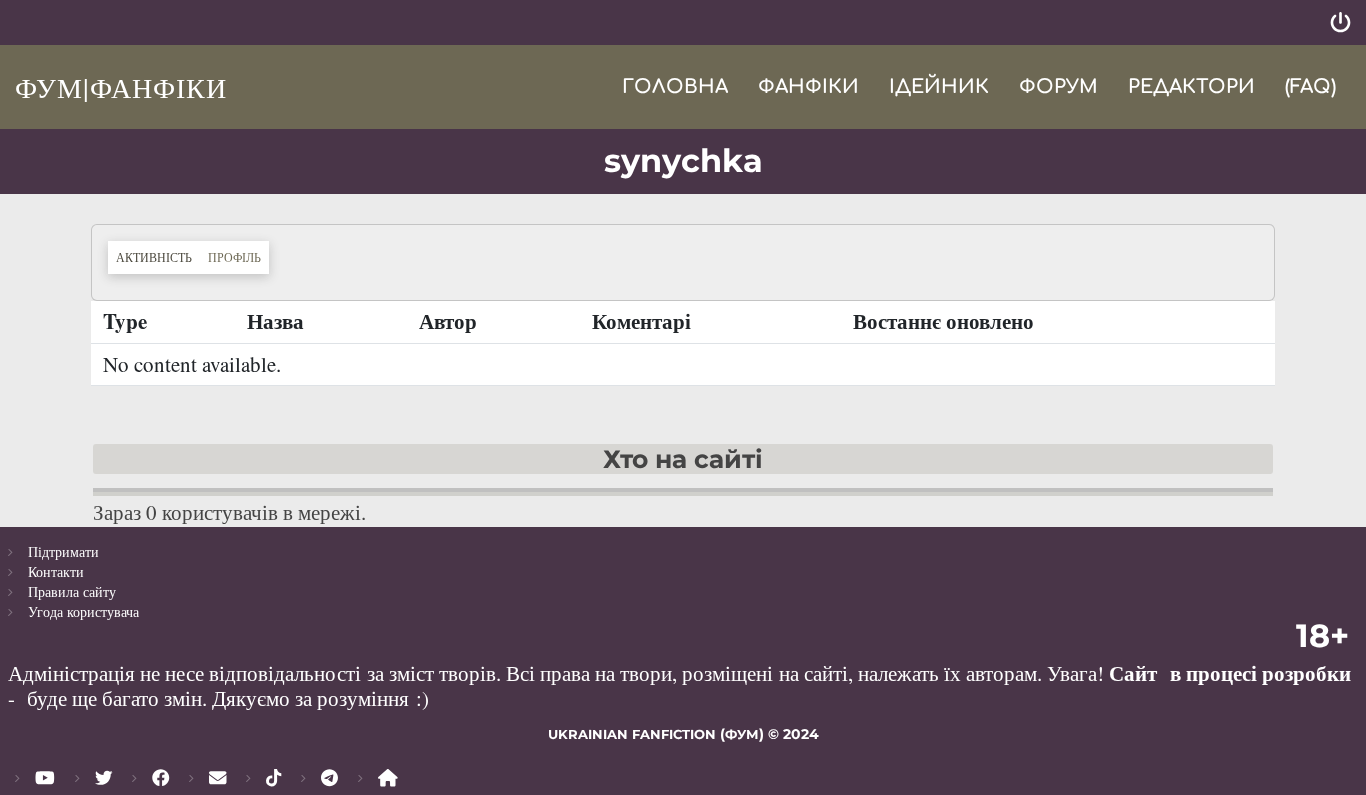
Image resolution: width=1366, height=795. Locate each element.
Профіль (234, 257)
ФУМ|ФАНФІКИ (121, 87)
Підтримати (63, 551)
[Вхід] (1340, 22)
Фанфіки (808, 86)
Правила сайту (72, 591)
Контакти (56, 571)
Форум (1058, 86)
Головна (675, 86)
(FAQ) (1310, 86)
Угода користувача (83, 611)
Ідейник (939, 86)
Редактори (1191, 86)
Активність (158, 256)
